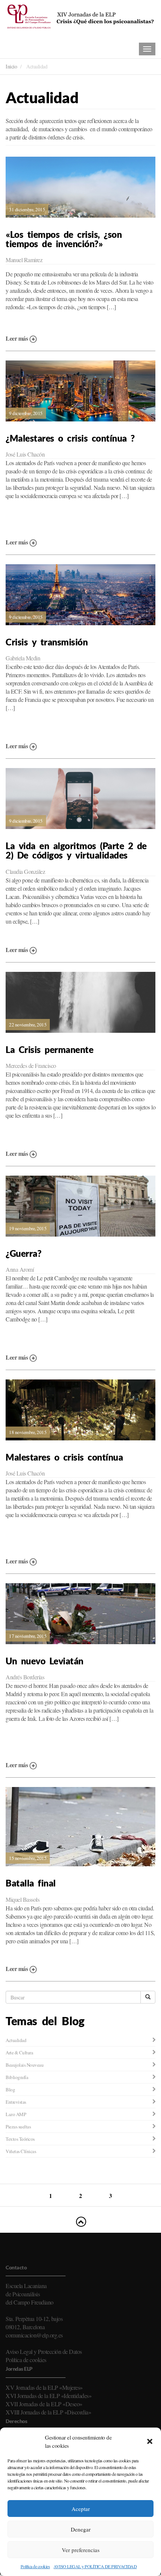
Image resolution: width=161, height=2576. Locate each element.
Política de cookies (35, 2566)
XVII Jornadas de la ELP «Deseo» (44, 2404)
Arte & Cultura (19, 2052)
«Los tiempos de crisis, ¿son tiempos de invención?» (64, 239)
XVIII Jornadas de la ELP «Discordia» (48, 2412)
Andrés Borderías (25, 1677)
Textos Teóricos (20, 2139)
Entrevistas (16, 2102)
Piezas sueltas (18, 2127)
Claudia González (25, 871)
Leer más (17, 338)
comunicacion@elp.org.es (34, 2335)
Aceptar (81, 2509)
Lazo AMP (16, 2114)
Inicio (11, 66)
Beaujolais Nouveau (25, 2065)
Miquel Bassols (22, 1899)
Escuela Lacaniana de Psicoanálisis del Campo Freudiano (30, 2294)
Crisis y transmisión (47, 642)
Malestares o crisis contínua (64, 1457)
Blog (10, 2090)
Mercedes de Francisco (31, 1066)
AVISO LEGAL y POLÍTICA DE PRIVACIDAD (95, 2566)
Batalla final (31, 1883)
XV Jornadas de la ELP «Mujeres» (44, 2387)
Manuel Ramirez (24, 260)
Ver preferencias (81, 2550)
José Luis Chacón (25, 454)
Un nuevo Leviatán (45, 1661)
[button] (150, 2441)
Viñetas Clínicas (21, 2151)
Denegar (81, 2529)
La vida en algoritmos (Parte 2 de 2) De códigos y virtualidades (76, 851)
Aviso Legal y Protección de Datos (44, 2351)
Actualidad (16, 2040)
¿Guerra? (23, 1253)
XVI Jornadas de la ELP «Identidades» (48, 2396)
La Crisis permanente (49, 1050)
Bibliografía (17, 2077)
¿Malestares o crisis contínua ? (70, 438)
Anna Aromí (20, 1269)
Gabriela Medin (23, 658)
